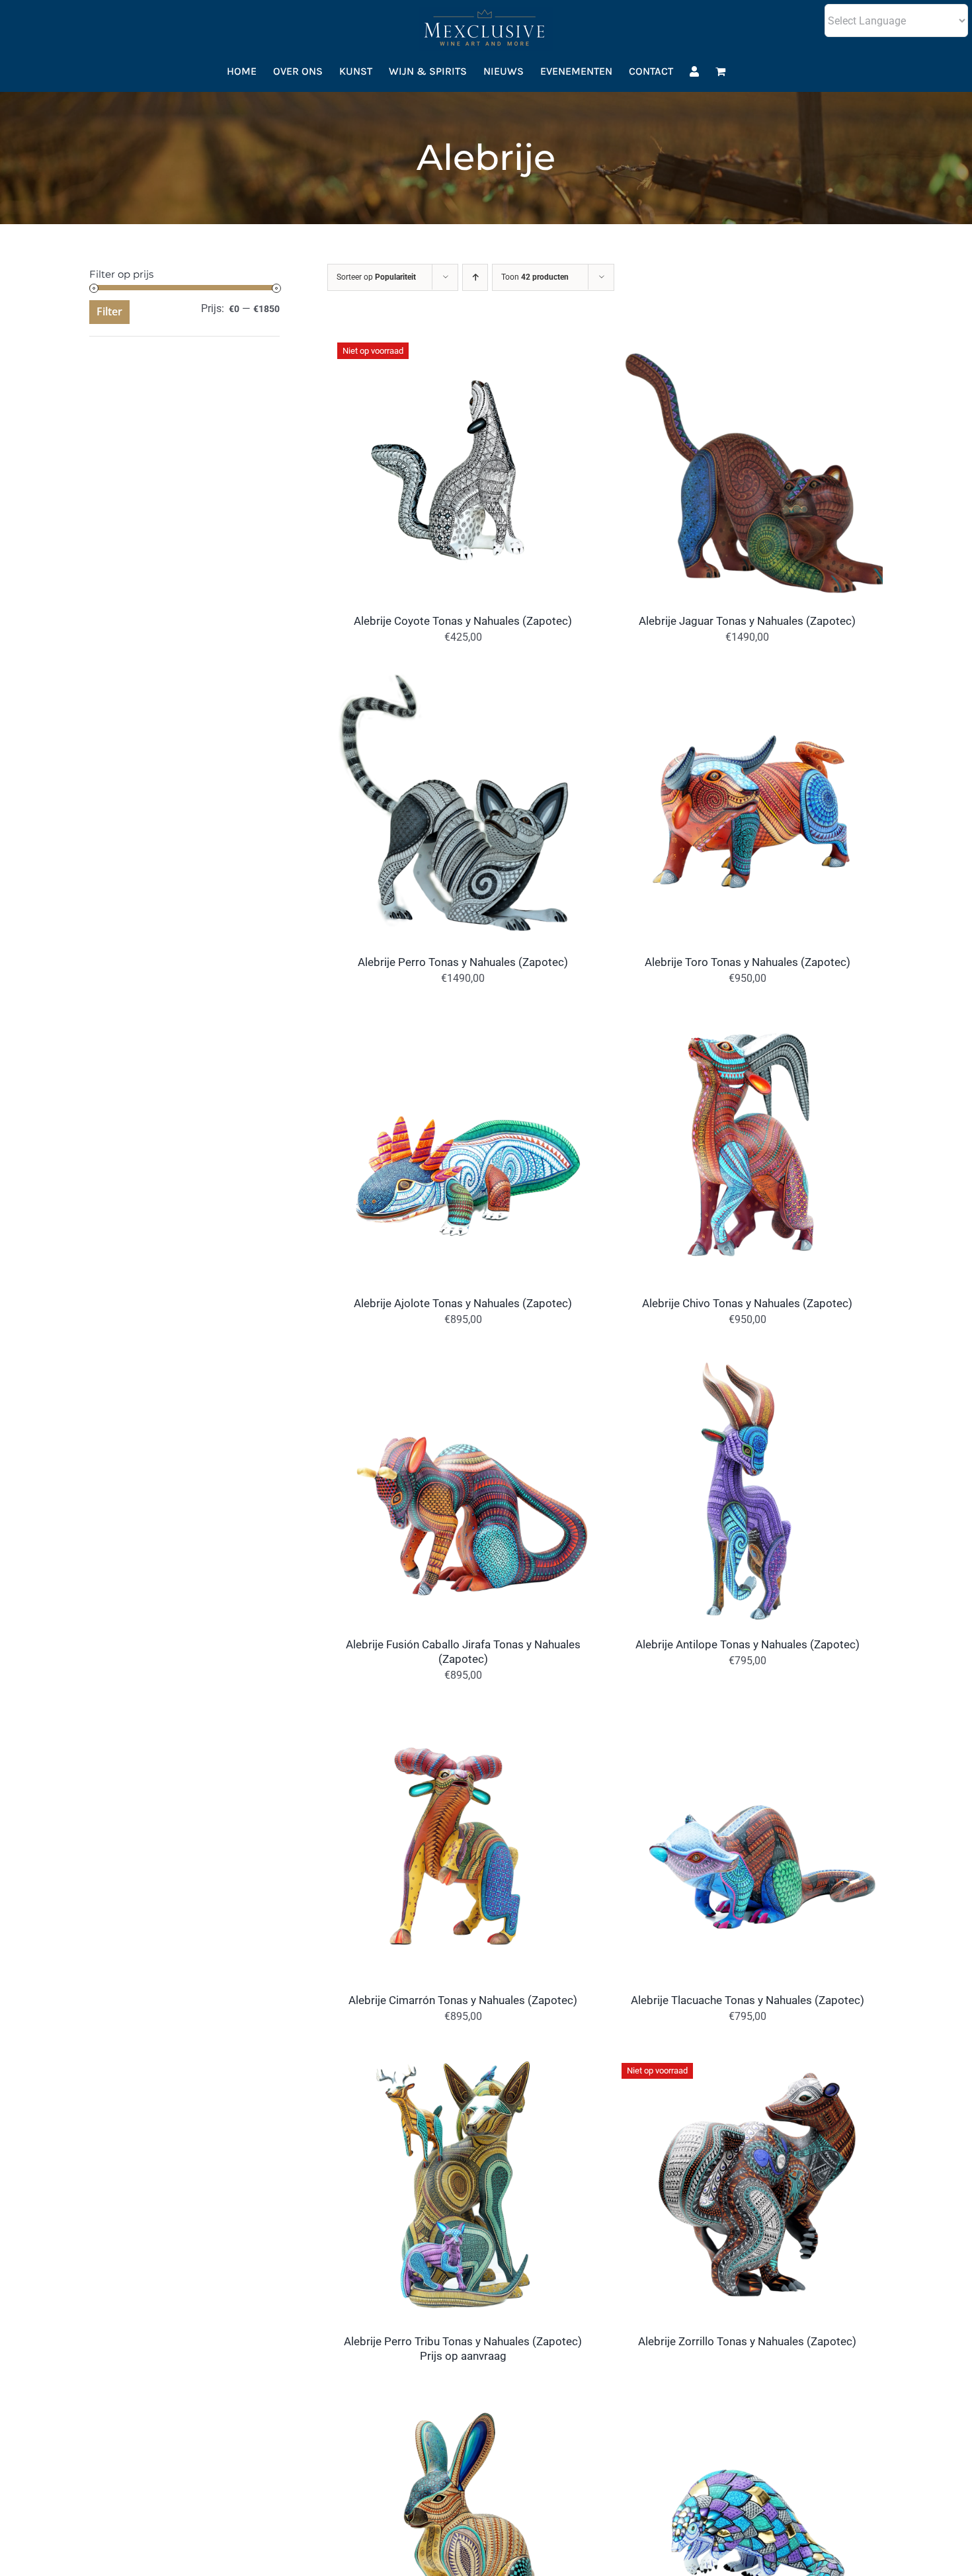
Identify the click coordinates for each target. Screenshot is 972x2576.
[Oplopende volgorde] (475, 277)
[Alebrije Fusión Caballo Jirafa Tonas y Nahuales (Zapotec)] (463, 1362)
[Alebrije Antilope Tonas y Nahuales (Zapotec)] (747, 1362)
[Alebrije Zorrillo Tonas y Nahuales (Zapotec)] (747, 2059)
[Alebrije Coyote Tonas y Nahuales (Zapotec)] (463, 338)
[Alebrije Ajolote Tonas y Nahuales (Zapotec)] (463, 1021)
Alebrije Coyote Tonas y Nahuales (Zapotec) (463, 621)
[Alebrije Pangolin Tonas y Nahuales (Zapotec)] (747, 2399)
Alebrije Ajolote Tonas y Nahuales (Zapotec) (463, 1303)
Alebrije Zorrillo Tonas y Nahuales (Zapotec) (747, 2341)
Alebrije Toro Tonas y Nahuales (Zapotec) (748, 962)
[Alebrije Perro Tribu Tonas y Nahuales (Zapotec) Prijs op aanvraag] (463, 2059)
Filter (109, 311)
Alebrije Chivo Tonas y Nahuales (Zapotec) (747, 1303)
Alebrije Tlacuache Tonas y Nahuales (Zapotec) (748, 2000)
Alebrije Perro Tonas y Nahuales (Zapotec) (463, 962)
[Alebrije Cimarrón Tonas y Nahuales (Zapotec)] (463, 1717)
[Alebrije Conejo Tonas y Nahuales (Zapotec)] (463, 2399)
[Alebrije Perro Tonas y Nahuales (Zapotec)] (463, 679)
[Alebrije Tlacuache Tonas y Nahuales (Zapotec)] (747, 1717)
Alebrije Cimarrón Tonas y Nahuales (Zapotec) (463, 2000)
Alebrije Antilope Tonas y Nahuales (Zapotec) (748, 1644)
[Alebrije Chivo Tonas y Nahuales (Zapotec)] (747, 1021)
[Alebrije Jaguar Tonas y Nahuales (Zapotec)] (747, 338)
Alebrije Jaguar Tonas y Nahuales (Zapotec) (747, 621)
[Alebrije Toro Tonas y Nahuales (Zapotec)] (747, 679)
